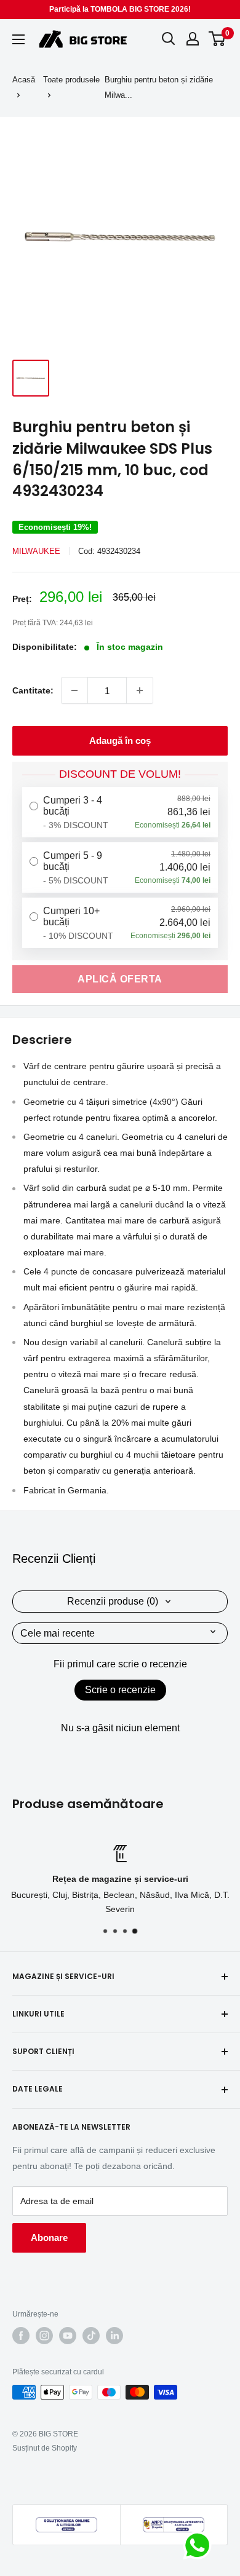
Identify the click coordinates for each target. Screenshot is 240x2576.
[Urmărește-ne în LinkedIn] (114, 2336)
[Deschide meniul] (18, 39)
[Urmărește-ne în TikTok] (91, 2336)
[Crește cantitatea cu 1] (140, 690)
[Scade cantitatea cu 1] (74, 690)
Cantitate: (33, 690)
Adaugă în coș (120, 741)
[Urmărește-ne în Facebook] (21, 2336)
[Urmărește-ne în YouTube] (68, 2336)
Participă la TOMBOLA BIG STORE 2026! (120, 9)
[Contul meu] (193, 39)
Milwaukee (36, 551)
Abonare (49, 2238)
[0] (218, 39)
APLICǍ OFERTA (120, 979)
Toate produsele (71, 80)
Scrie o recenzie (120, 1690)
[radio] (120, 812)
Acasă (24, 80)
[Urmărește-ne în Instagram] (44, 2336)
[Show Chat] (200, 2545)
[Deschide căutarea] (169, 39)
